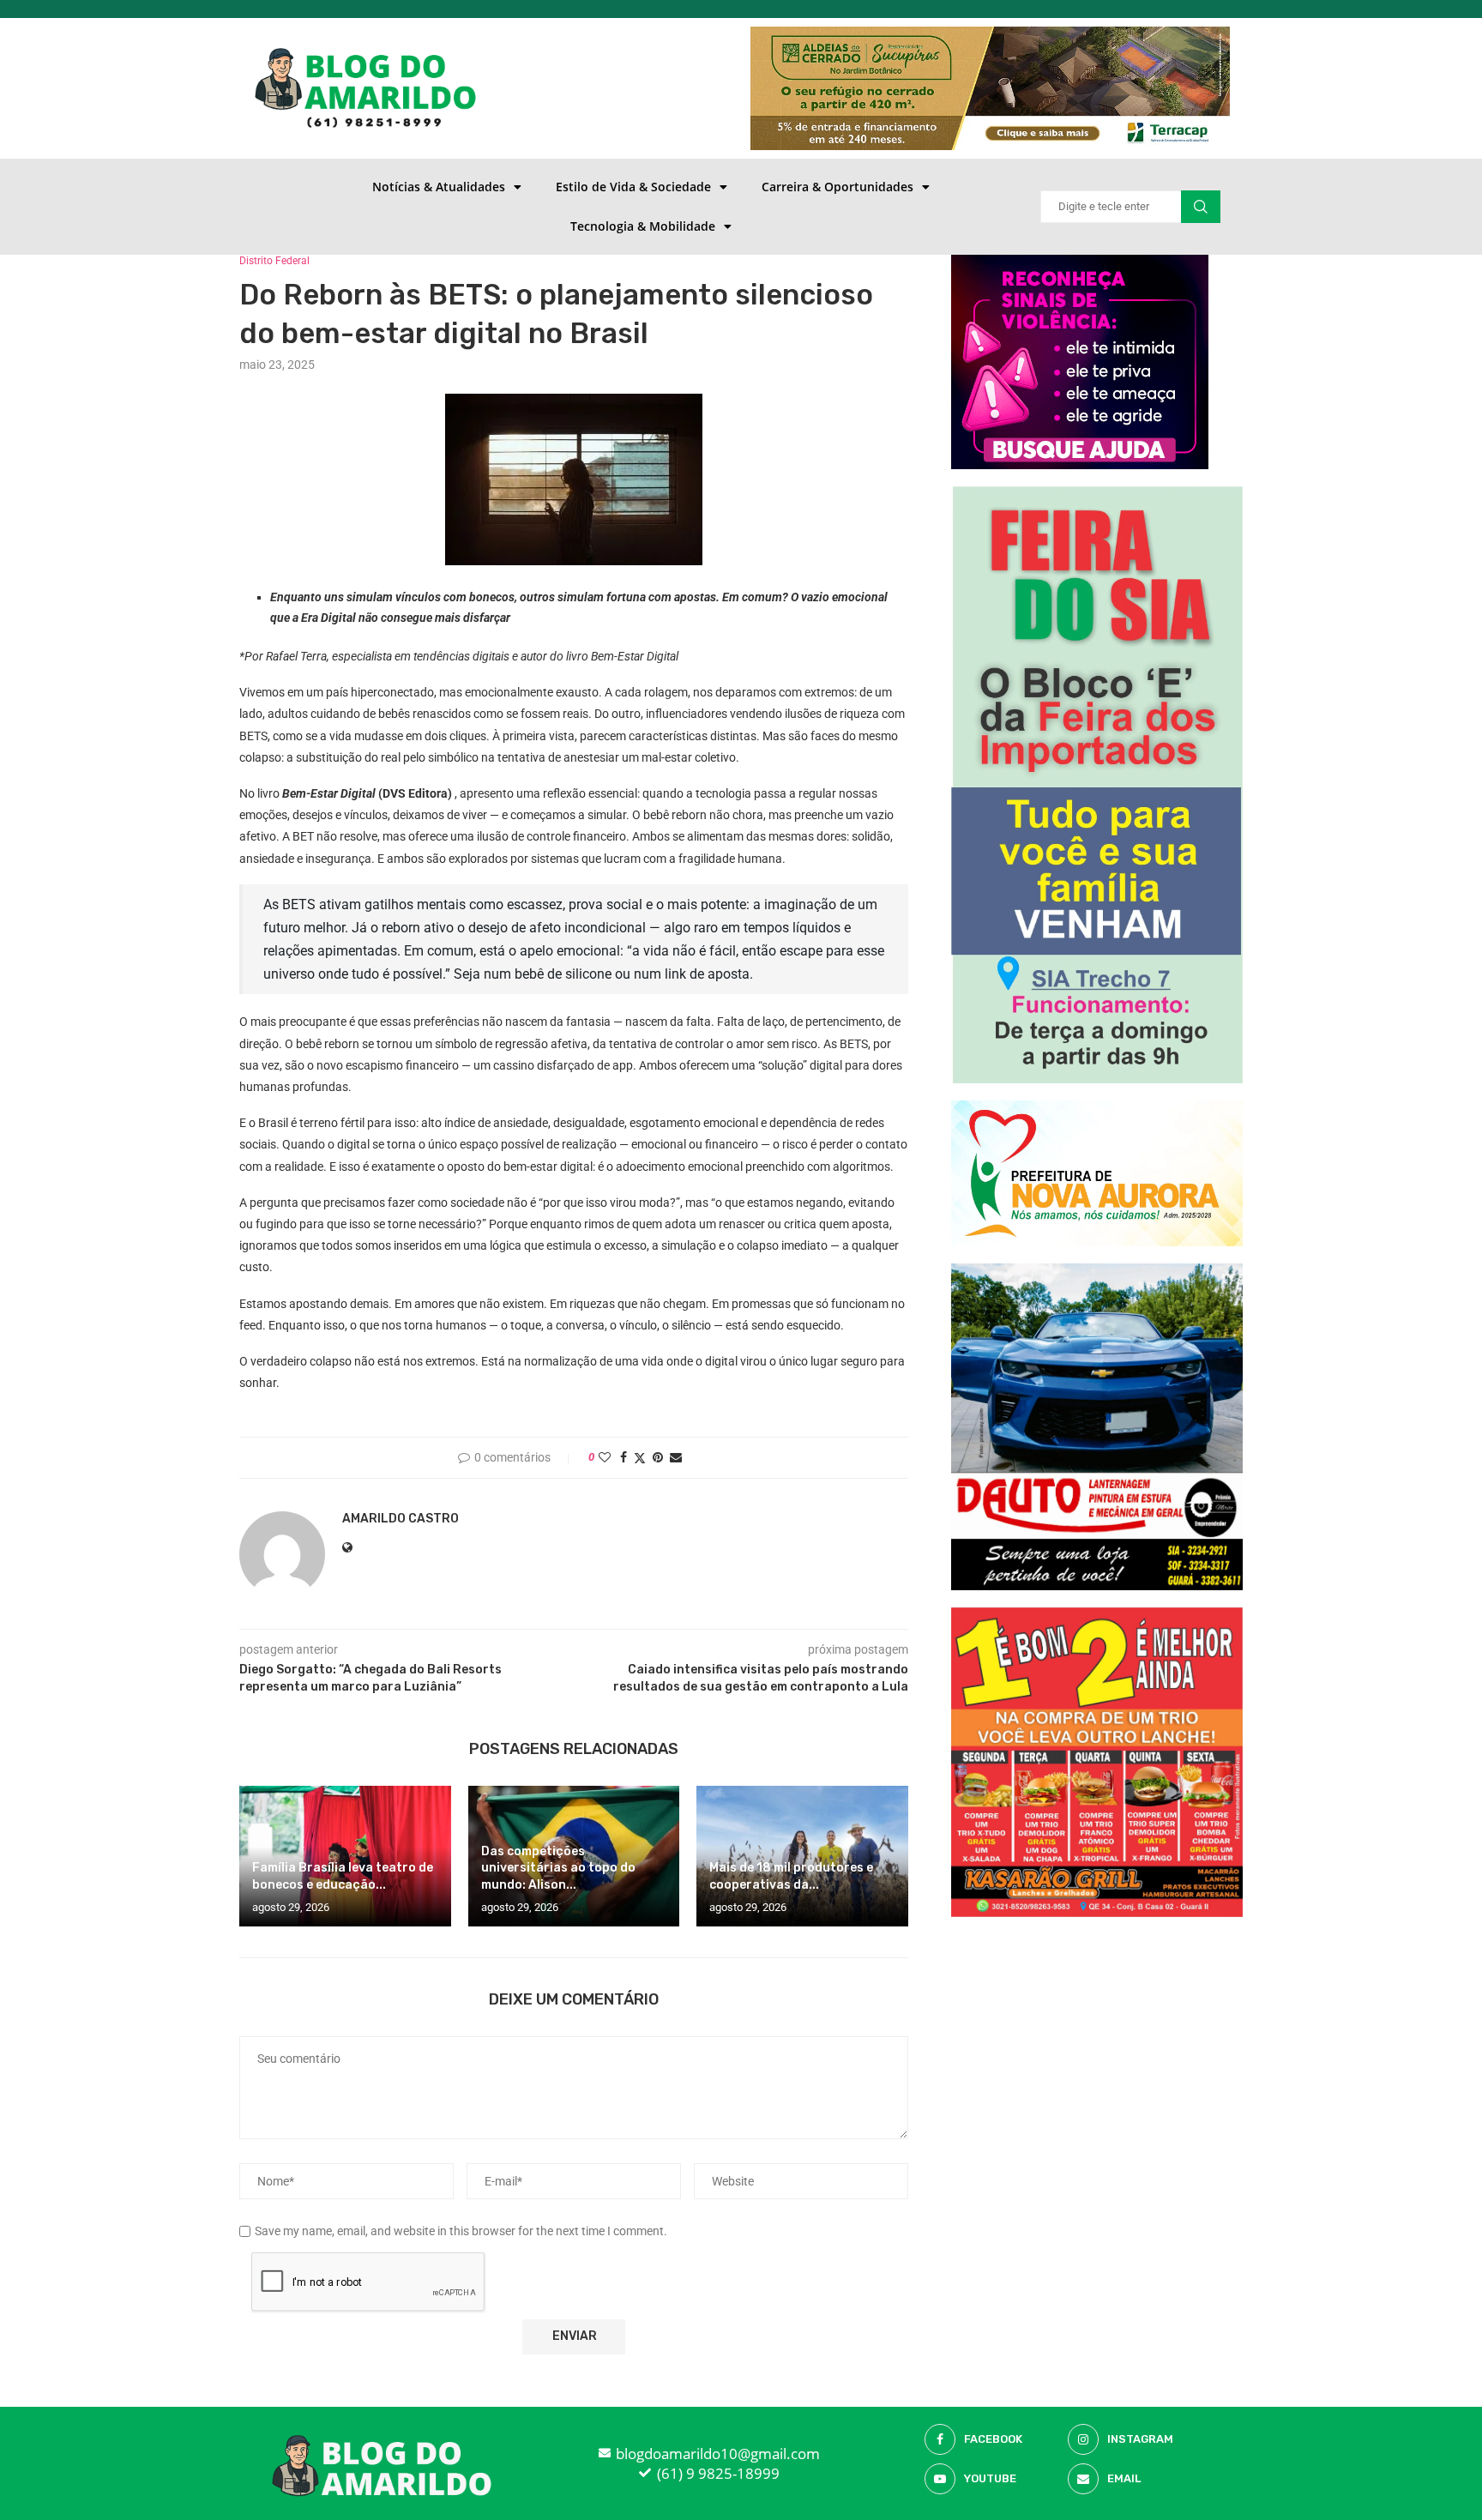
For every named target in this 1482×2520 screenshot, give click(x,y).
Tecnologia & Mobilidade (643, 226)
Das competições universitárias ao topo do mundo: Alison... (558, 1869)
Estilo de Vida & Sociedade (633, 187)
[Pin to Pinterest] (658, 1457)
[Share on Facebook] (624, 1457)
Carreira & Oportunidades (837, 187)
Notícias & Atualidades (439, 187)
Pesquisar (1201, 207)
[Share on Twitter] (640, 1458)
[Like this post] (605, 1457)
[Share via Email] (676, 1457)
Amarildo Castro (401, 1519)
